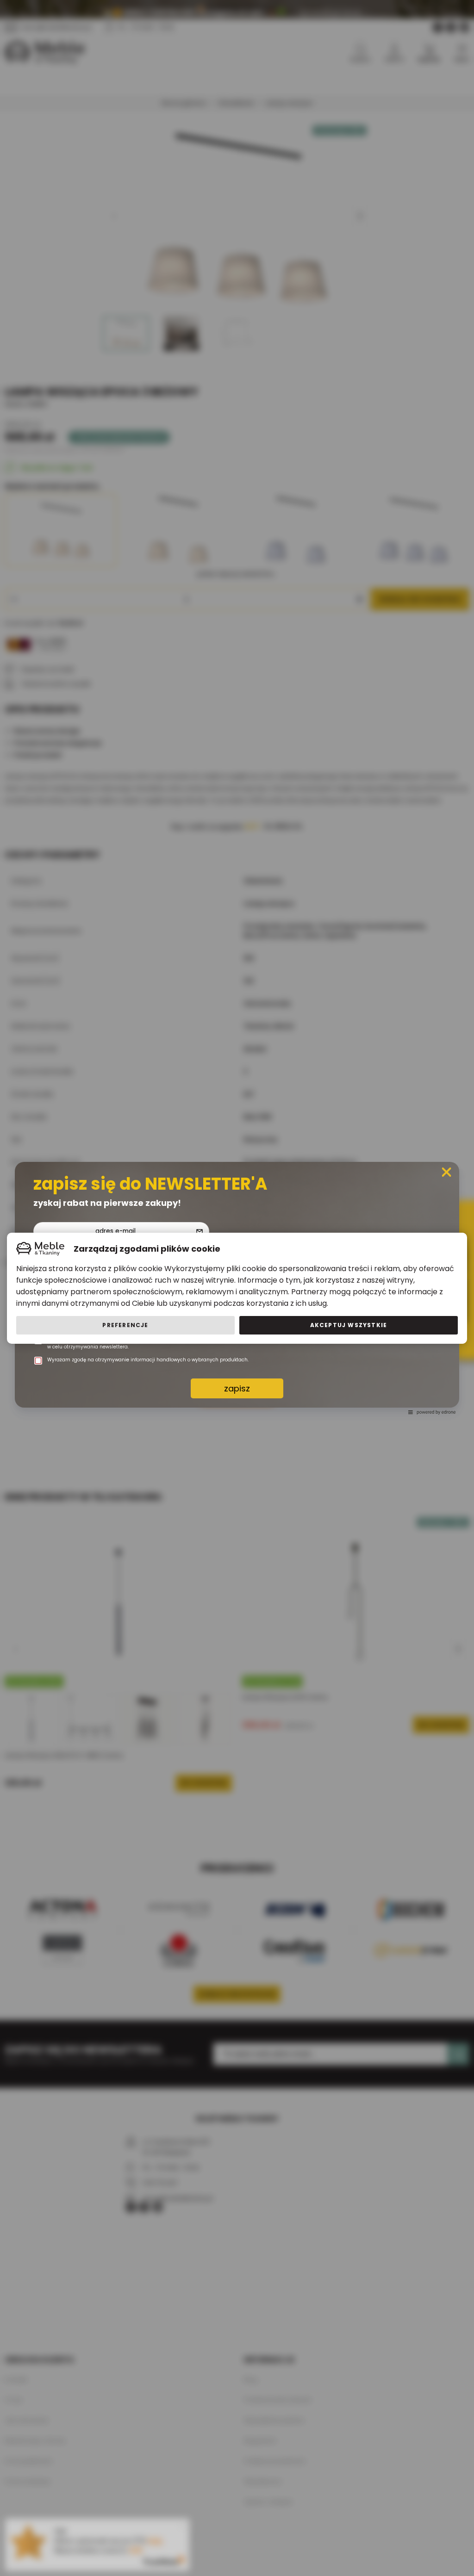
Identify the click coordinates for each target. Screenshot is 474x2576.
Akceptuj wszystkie (349, 1325)
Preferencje (125, 1325)
